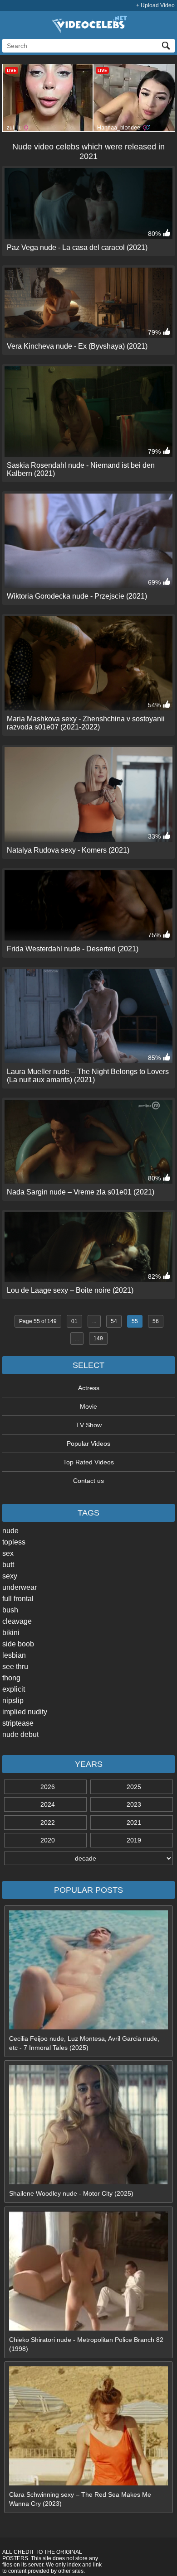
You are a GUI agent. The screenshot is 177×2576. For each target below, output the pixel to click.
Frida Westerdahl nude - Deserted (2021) (73, 949)
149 (98, 1338)
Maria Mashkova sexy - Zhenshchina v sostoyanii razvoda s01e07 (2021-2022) (86, 723)
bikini (11, 1633)
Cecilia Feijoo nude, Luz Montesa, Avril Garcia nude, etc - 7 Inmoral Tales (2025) (84, 2043)
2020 (48, 1840)
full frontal (18, 1599)
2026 (48, 1787)
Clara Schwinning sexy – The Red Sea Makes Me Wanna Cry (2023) (80, 2499)
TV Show (89, 1425)
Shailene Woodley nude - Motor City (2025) (71, 2193)
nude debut (20, 1734)
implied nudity (25, 1712)
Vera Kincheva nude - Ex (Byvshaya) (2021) (77, 346)
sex (8, 1553)
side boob (18, 1644)
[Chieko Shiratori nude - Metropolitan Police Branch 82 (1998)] (88, 2328)
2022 (48, 1823)
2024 (48, 1804)
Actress (89, 1388)
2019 (134, 1840)
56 (156, 1321)
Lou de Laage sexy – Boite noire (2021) (70, 1290)
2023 (134, 1804)
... (94, 1321)
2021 (134, 1823)
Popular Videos (88, 1444)
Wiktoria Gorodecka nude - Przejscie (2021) (77, 596)
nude (10, 1531)
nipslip (13, 1701)
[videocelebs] (88, 31)
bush (10, 1610)
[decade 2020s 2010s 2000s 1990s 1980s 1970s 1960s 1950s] (88, 1858)
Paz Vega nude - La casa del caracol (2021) (77, 247)
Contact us (88, 1481)
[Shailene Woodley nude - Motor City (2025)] (88, 2182)
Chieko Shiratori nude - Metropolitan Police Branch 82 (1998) (86, 2344)
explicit (14, 1689)
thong (11, 1678)
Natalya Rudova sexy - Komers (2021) (68, 850)
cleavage (17, 1621)
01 (74, 1321)
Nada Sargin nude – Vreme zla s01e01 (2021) (81, 1192)
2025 (134, 1787)
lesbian (14, 1655)
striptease (18, 1723)
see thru (15, 1667)
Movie (88, 1406)
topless (14, 1542)
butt (8, 1565)
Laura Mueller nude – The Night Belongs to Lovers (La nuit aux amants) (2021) (88, 1076)
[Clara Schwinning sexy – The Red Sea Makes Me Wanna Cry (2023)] (88, 2483)
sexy (10, 1576)
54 (114, 1321)
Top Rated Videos (88, 1462)
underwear (20, 1587)
